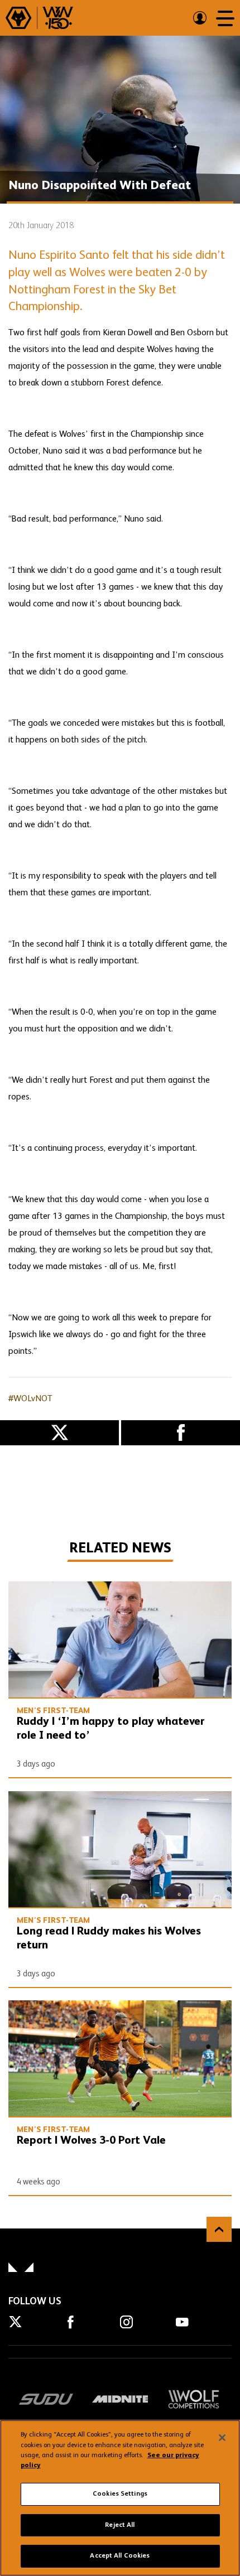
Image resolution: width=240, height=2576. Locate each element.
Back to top (219, 2229)
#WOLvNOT (30, 1399)
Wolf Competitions (194, 2399)
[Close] (222, 2438)
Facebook (181, 1433)
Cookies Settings (120, 2494)
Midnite (120, 2399)
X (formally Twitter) (59, 1433)
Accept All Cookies (120, 2556)
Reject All (120, 2525)
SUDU (46, 2399)
